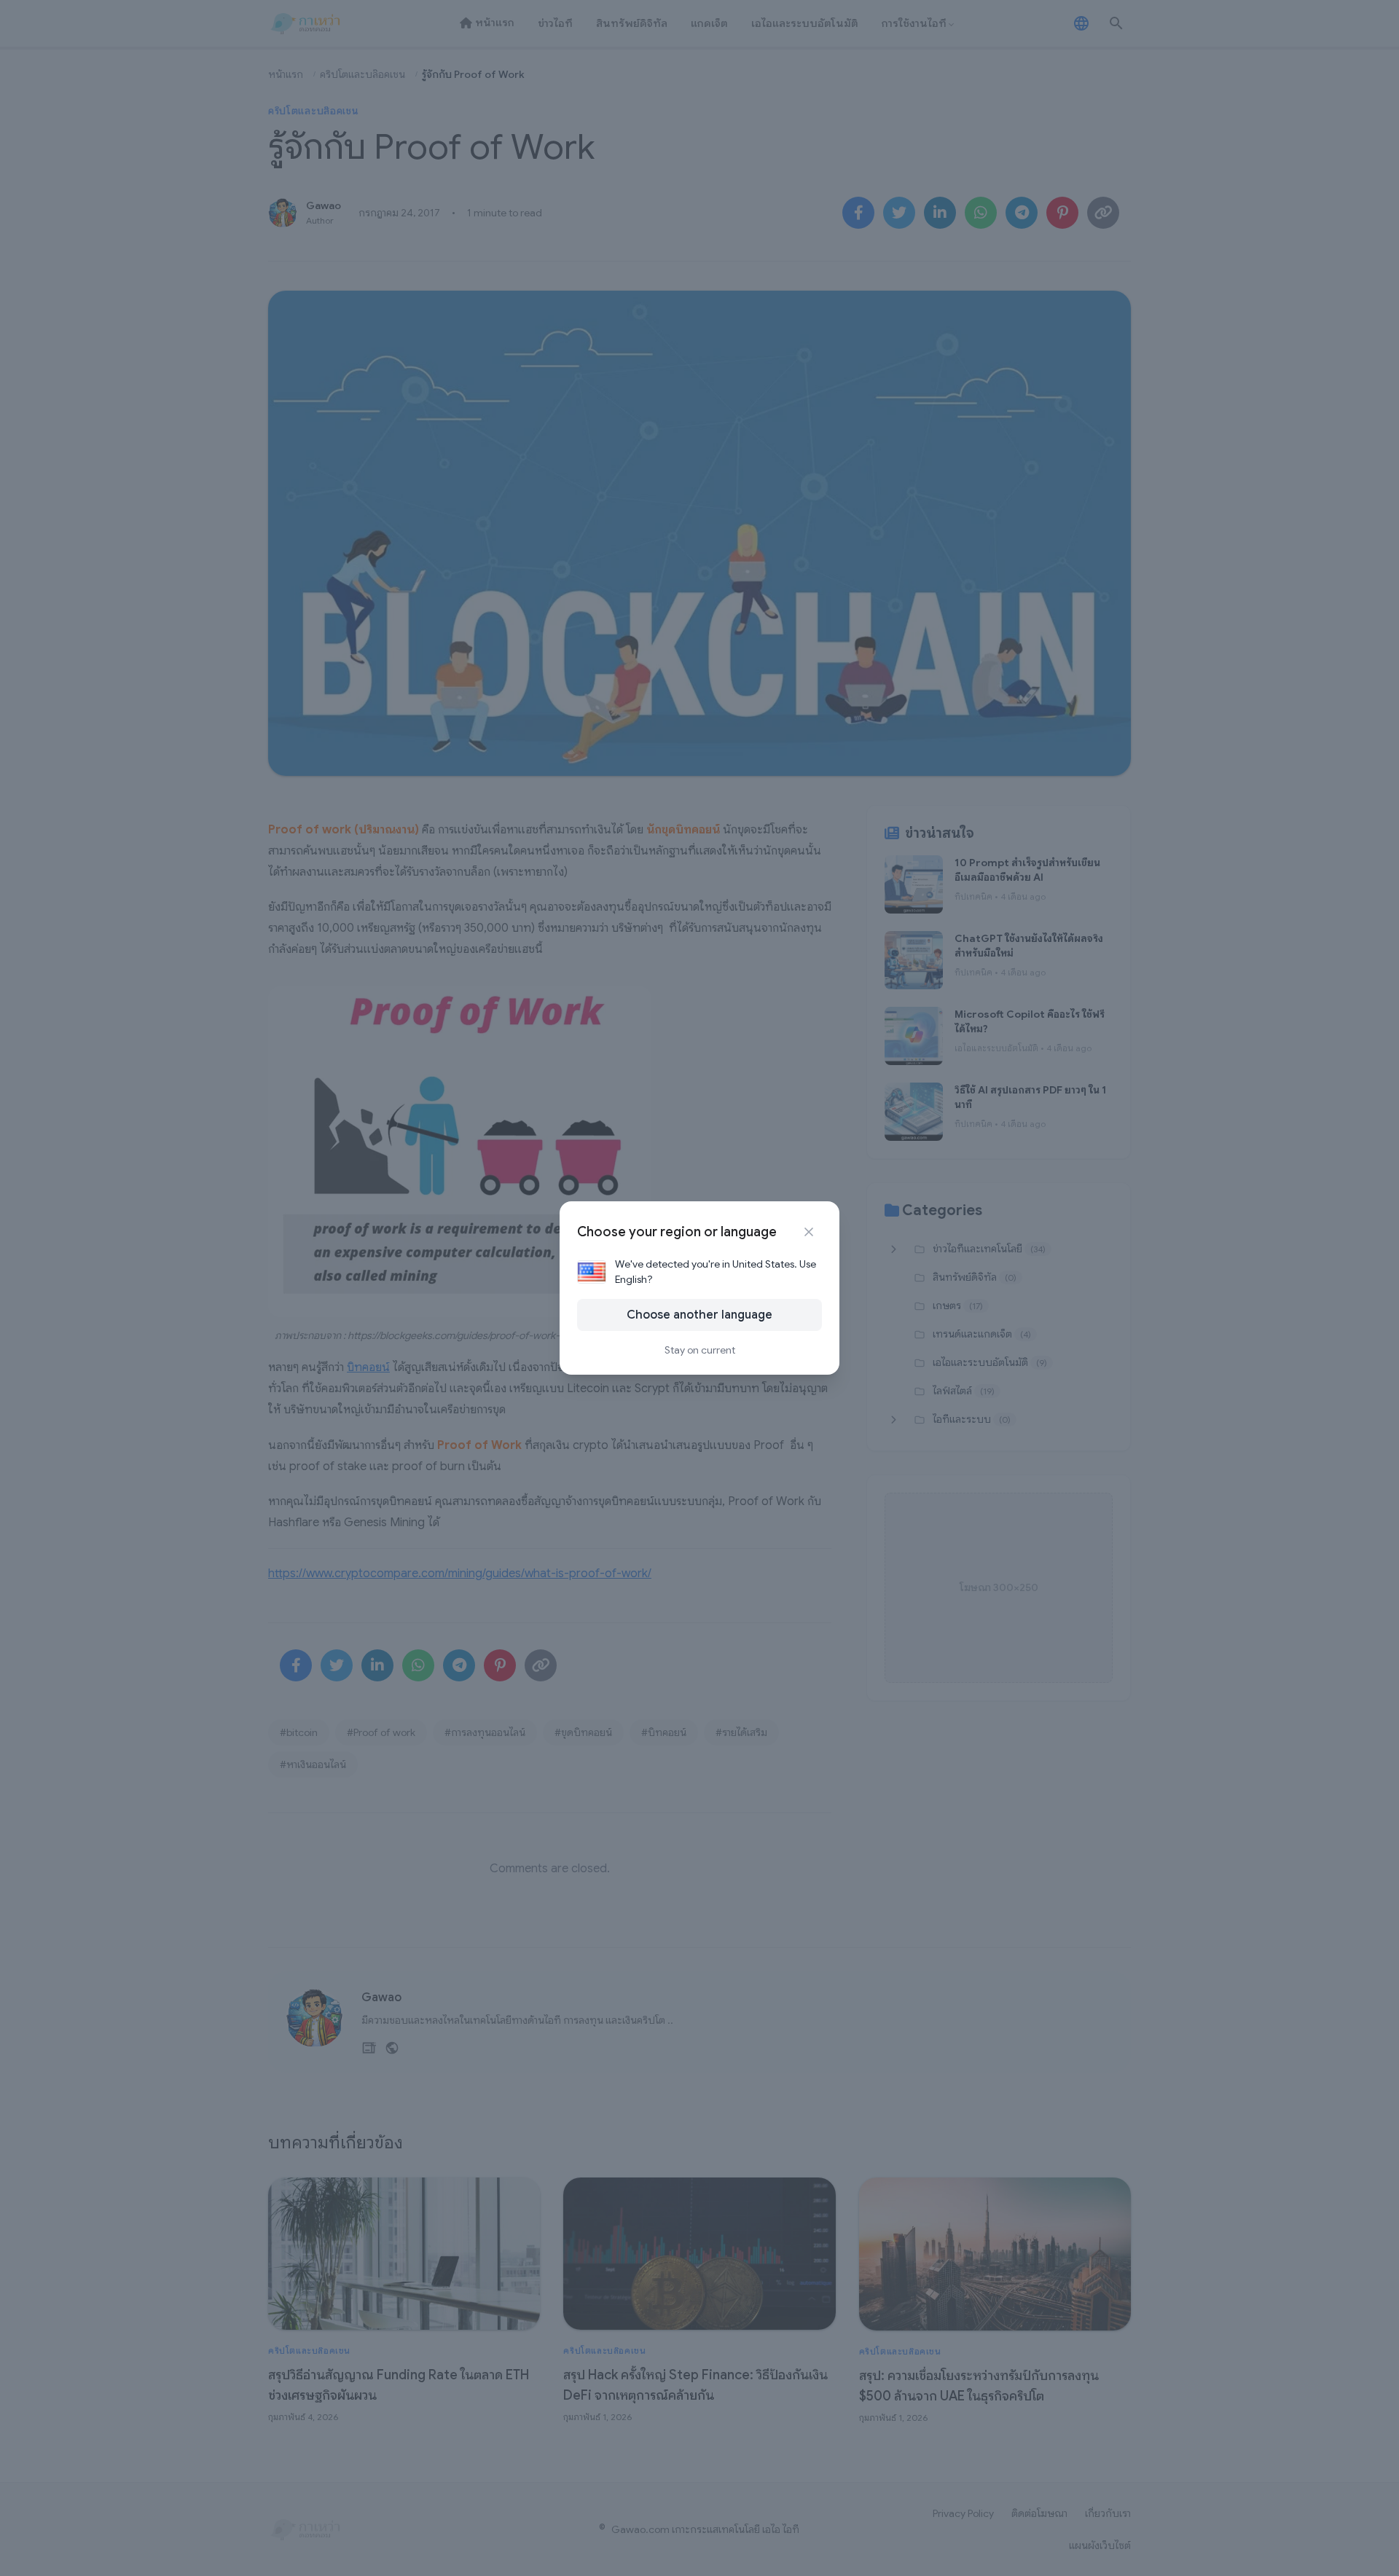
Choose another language (699, 1315)
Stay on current (700, 1350)
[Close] (809, 1232)
